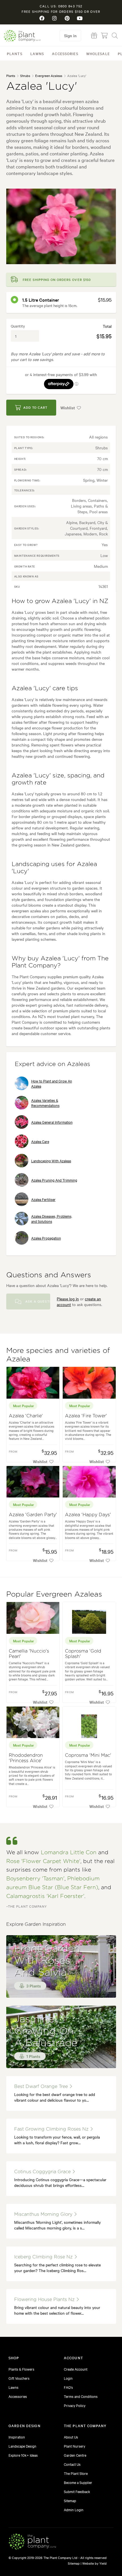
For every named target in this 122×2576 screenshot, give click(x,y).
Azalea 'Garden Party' (33, 1515)
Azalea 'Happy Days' (88, 1515)
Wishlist (68, 408)
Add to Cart (35, 407)
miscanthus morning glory (44, 2214)
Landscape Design (22, 2446)
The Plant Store (76, 2473)
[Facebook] (42, 18)
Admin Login (74, 2510)
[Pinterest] (67, 18)
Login (68, 2378)
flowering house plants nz (45, 2300)
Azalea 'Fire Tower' (86, 1416)
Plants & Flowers (21, 2369)
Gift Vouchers (19, 2378)
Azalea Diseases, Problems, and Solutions (52, 1219)
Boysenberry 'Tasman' (35, 1879)
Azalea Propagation (46, 1238)
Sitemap (70, 2500)
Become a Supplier (78, 2482)
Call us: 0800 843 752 (61, 6)
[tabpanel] (61, 226)
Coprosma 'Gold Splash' (83, 1654)
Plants (15, 53)
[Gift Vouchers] (94, 36)
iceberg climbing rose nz (44, 2257)
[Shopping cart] (104, 36)
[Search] (115, 36)
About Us (71, 2437)
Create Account (76, 2369)
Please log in (68, 1299)
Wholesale (98, 53)
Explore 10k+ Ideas (23, 2455)
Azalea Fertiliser (43, 1199)
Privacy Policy (75, 2405)
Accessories (65, 53)
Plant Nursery (74, 2446)
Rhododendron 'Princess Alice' (26, 1758)
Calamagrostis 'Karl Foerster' (45, 1896)
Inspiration (17, 2437)
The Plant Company (22, 36)
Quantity (18, 326)
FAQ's (68, 2387)
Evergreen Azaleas (49, 76)
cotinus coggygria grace (43, 2172)
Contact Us (72, 2464)
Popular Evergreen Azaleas (54, 1594)
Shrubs (25, 76)
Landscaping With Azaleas (51, 1161)
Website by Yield (94, 2563)
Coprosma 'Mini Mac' (88, 1755)
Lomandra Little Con (69, 1853)
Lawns (37, 53)
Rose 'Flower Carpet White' (43, 1861)
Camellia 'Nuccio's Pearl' (29, 1654)
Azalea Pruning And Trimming (54, 1180)
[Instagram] (55, 18)
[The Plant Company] (32, 2542)
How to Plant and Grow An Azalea (52, 1083)
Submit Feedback (77, 2491)
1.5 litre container (41, 300)
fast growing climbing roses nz (52, 2129)
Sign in (70, 36)
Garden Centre (75, 2455)
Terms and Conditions (81, 2396)
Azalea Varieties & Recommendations (45, 1103)
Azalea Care (40, 1141)
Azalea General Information (52, 1122)
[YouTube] (80, 18)
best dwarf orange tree (42, 2087)
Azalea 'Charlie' (26, 1416)
